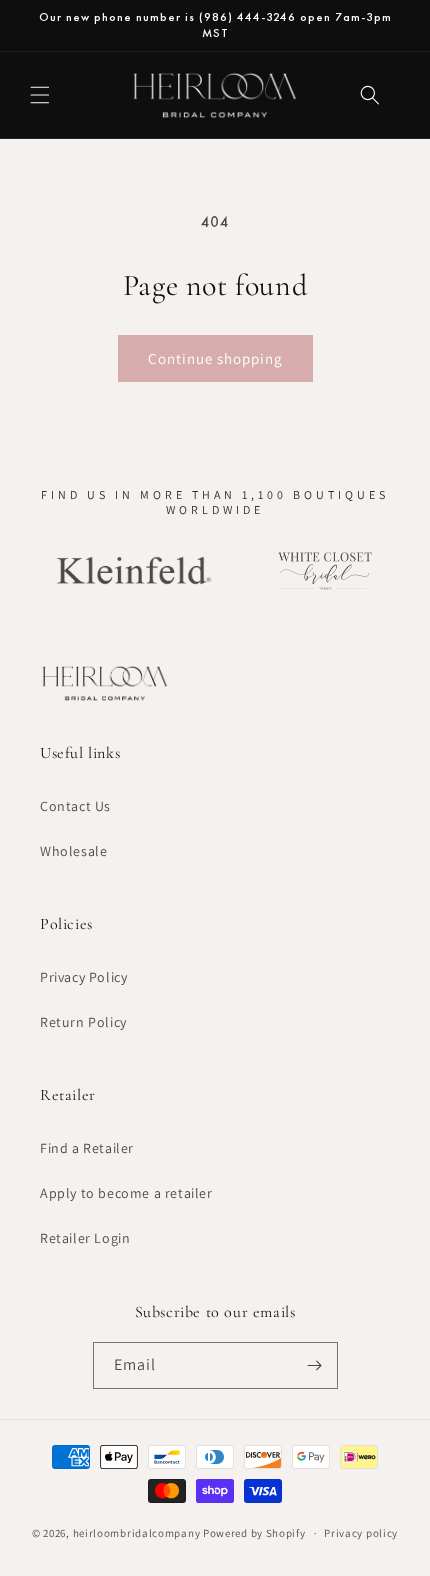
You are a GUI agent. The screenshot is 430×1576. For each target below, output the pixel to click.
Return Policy (83, 1022)
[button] (40, 95)
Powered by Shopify (254, 1533)
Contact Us (75, 806)
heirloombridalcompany (137, 1533)
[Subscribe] (315, 1365)
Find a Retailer (87, 1148)
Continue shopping (215, 358)
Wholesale (73, 851)
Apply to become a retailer (126, 1193)
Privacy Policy (83, 977)
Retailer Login (85, 1238)
